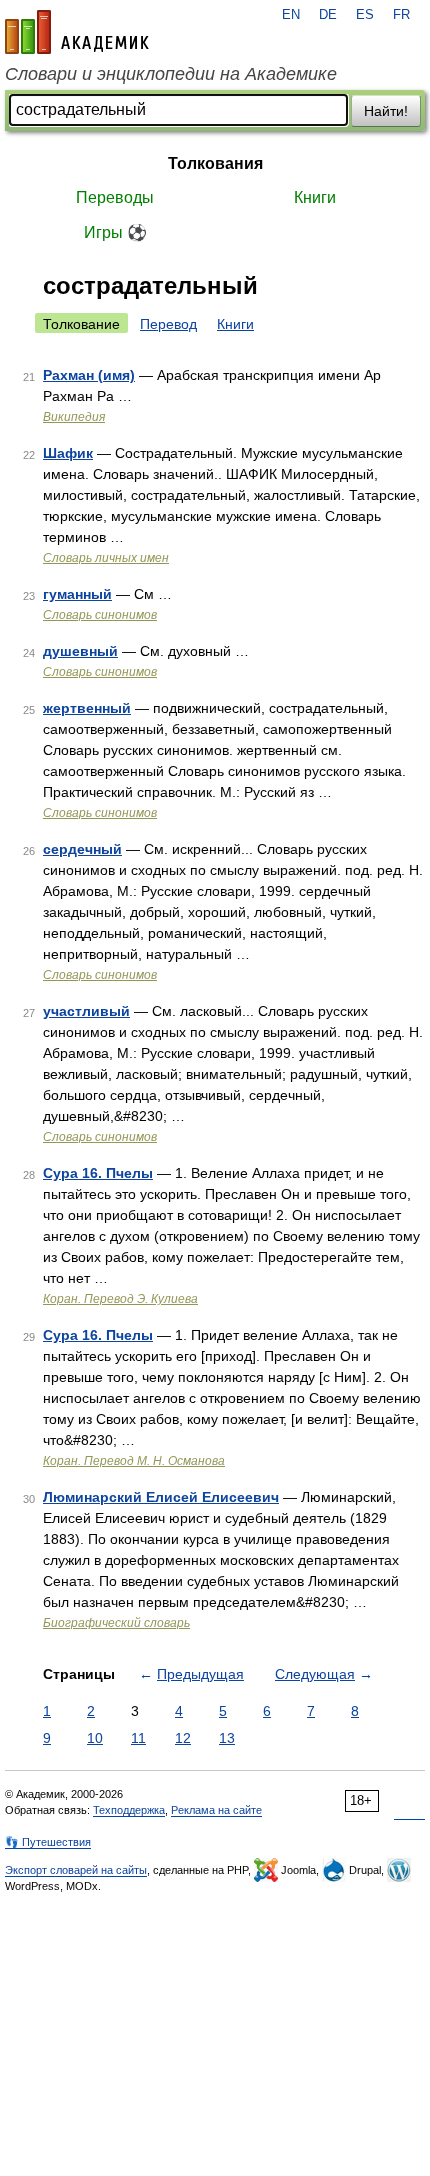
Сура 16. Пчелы (98, 1173)
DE (328, 15)
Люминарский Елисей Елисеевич (161, 1497)
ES (365, 15)
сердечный (82, 849)
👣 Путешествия (48, 1842)
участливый (86, 1011)
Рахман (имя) (89, 375)
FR (401, 15)
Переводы (115, 197)
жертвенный (87, 708)
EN (291, 15)
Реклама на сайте (216, 1810)
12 (183, 1738)
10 (95, 1738)
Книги (315, 197)
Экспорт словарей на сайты (76, 1870)
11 (138, 1738)
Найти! (386, 111)
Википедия (74, 417)
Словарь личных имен (106, 558)
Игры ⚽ (115, 232)
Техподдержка (129, 1810)
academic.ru (77, 32)
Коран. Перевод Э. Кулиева (120, 1299)
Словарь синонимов (100, 615)
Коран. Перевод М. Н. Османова (134, 1461)
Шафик (68, 453)
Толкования (215, 163)
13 (227, 1738)
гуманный (77, 594)
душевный (80, 651)
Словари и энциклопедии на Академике (171, 74)
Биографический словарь (116, 1623)
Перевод (168, 324)
